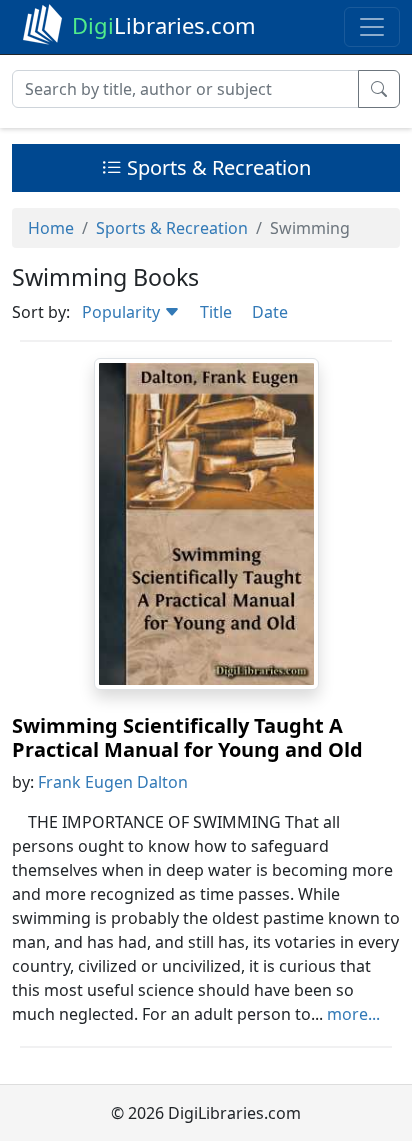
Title (216, 312)
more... (353, 1014)
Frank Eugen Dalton (113, 782)
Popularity (123, 312)
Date (270, 312)
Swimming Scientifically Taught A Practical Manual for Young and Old (187, 737)
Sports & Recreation (216, 167)
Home (51, 228)
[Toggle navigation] (372, 27)
